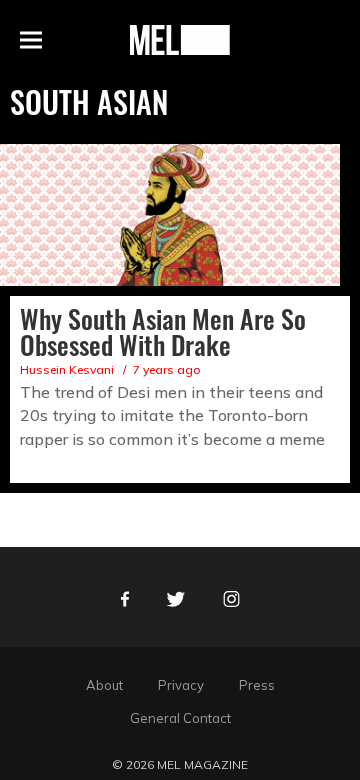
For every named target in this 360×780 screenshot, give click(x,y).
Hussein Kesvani (67, 369)
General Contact (180, 718)
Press (257, 685)
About (104, 685)
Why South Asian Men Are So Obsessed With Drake (163, 331)
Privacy (181, 685)
